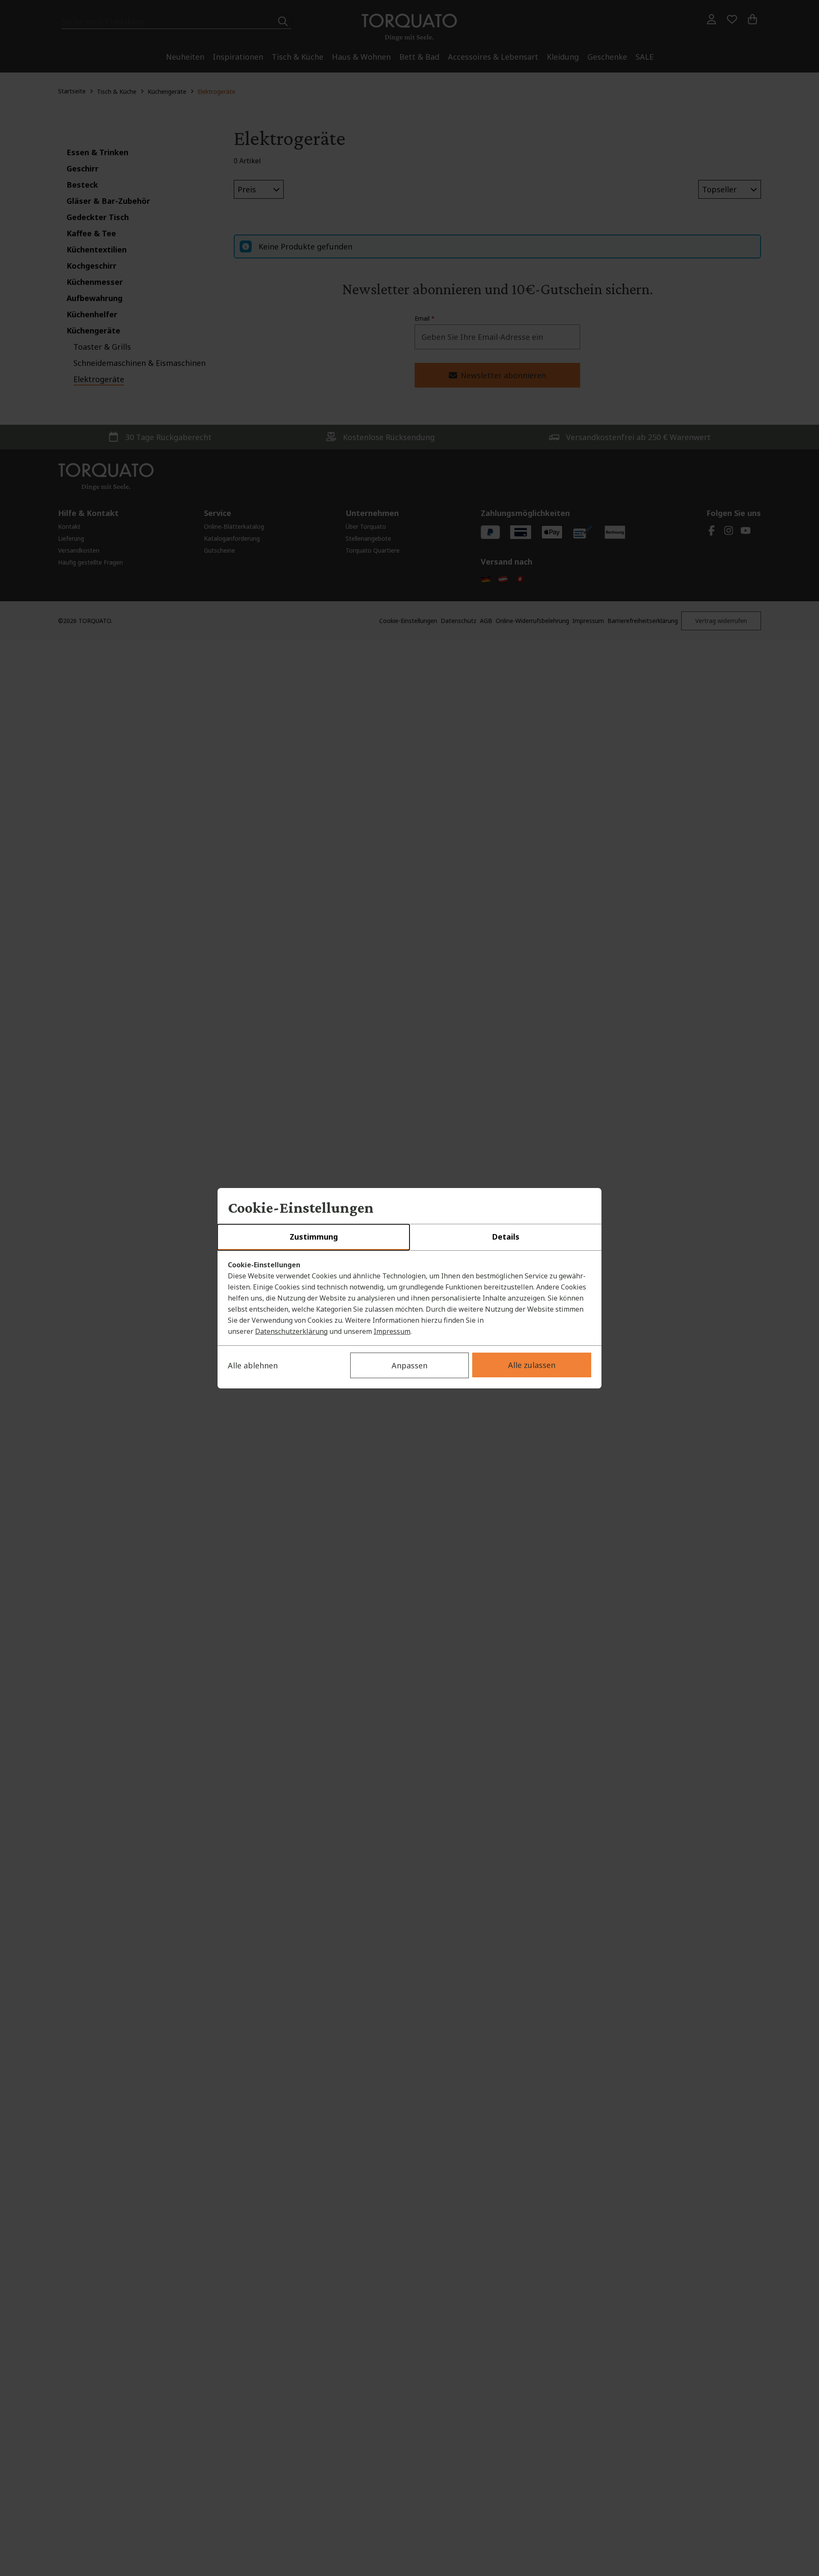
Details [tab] (506, 1237)
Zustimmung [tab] (314, 1237)
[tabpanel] (409, 1298)
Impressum (392, 1331)
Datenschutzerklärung (291, 1331)
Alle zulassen (532, 1365)
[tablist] (409, 1237)
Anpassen (409, 1365)
